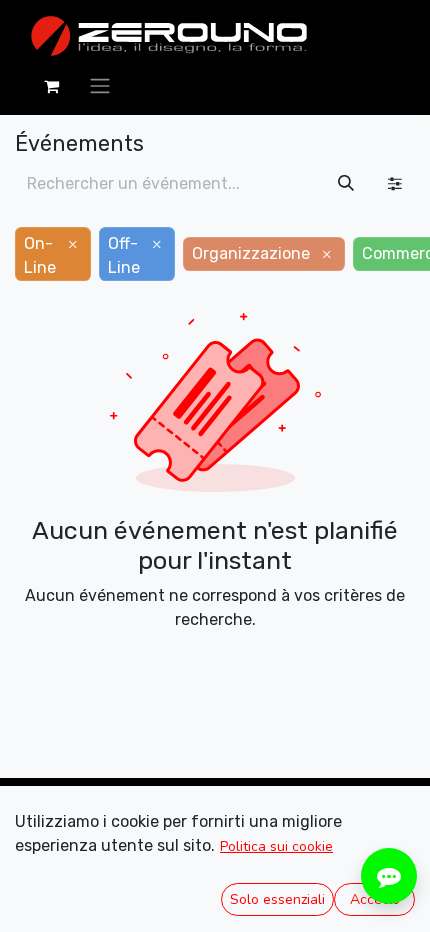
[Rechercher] (346, 184)
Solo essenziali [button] (277, 899)
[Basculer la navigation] (100, 85)
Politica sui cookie (276, 846)
